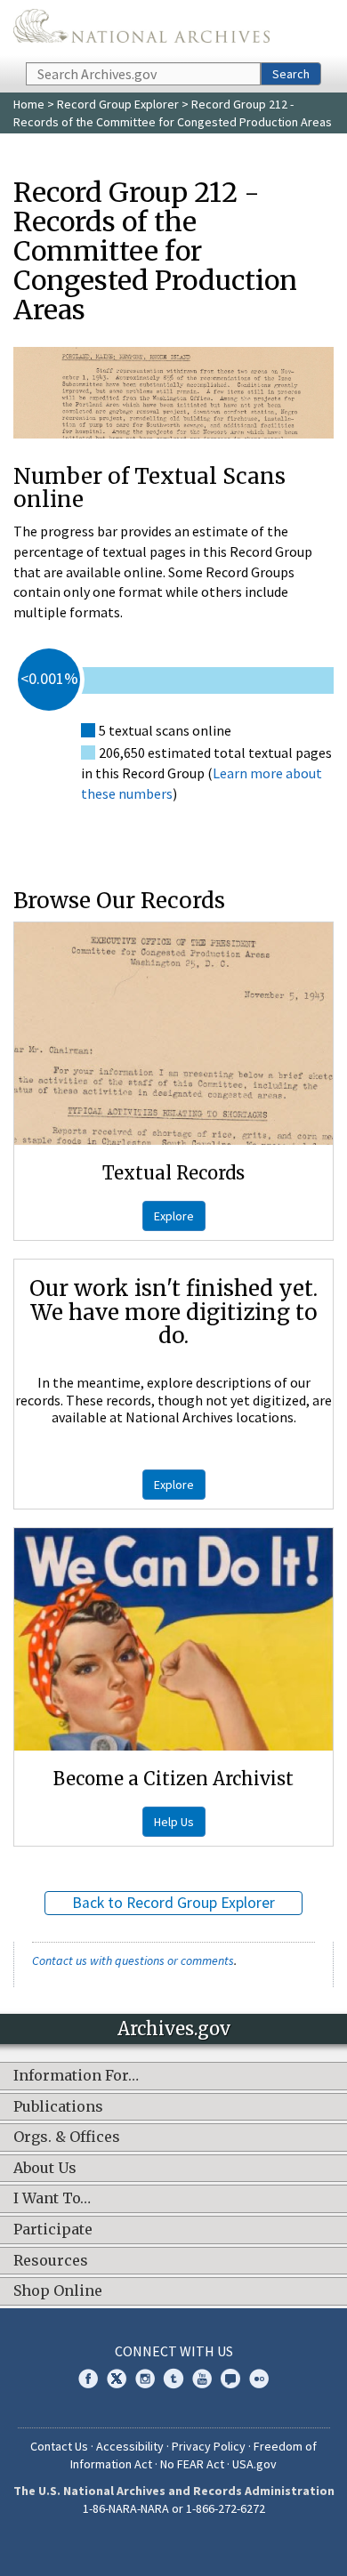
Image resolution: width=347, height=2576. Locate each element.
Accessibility (130, 2446)
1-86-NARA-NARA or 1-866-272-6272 (174, 2508)
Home (29, 104)
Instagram (145, 2379)
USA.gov (254, 2464)
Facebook (88, 2379)
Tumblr (173, 2379)
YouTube (202, 2379)
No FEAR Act (192, 2464)
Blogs (230, 2379)
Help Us (174, 1822)
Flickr (259, 2379)
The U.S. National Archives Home (141, 30)
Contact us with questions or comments (133, 1960)
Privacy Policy (209, 2446)
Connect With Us (174, 2351)
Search (291, 74)
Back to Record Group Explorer (173, 1903)
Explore (174, 1216)
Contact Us (59, 2446)
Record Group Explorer (118, 104)
